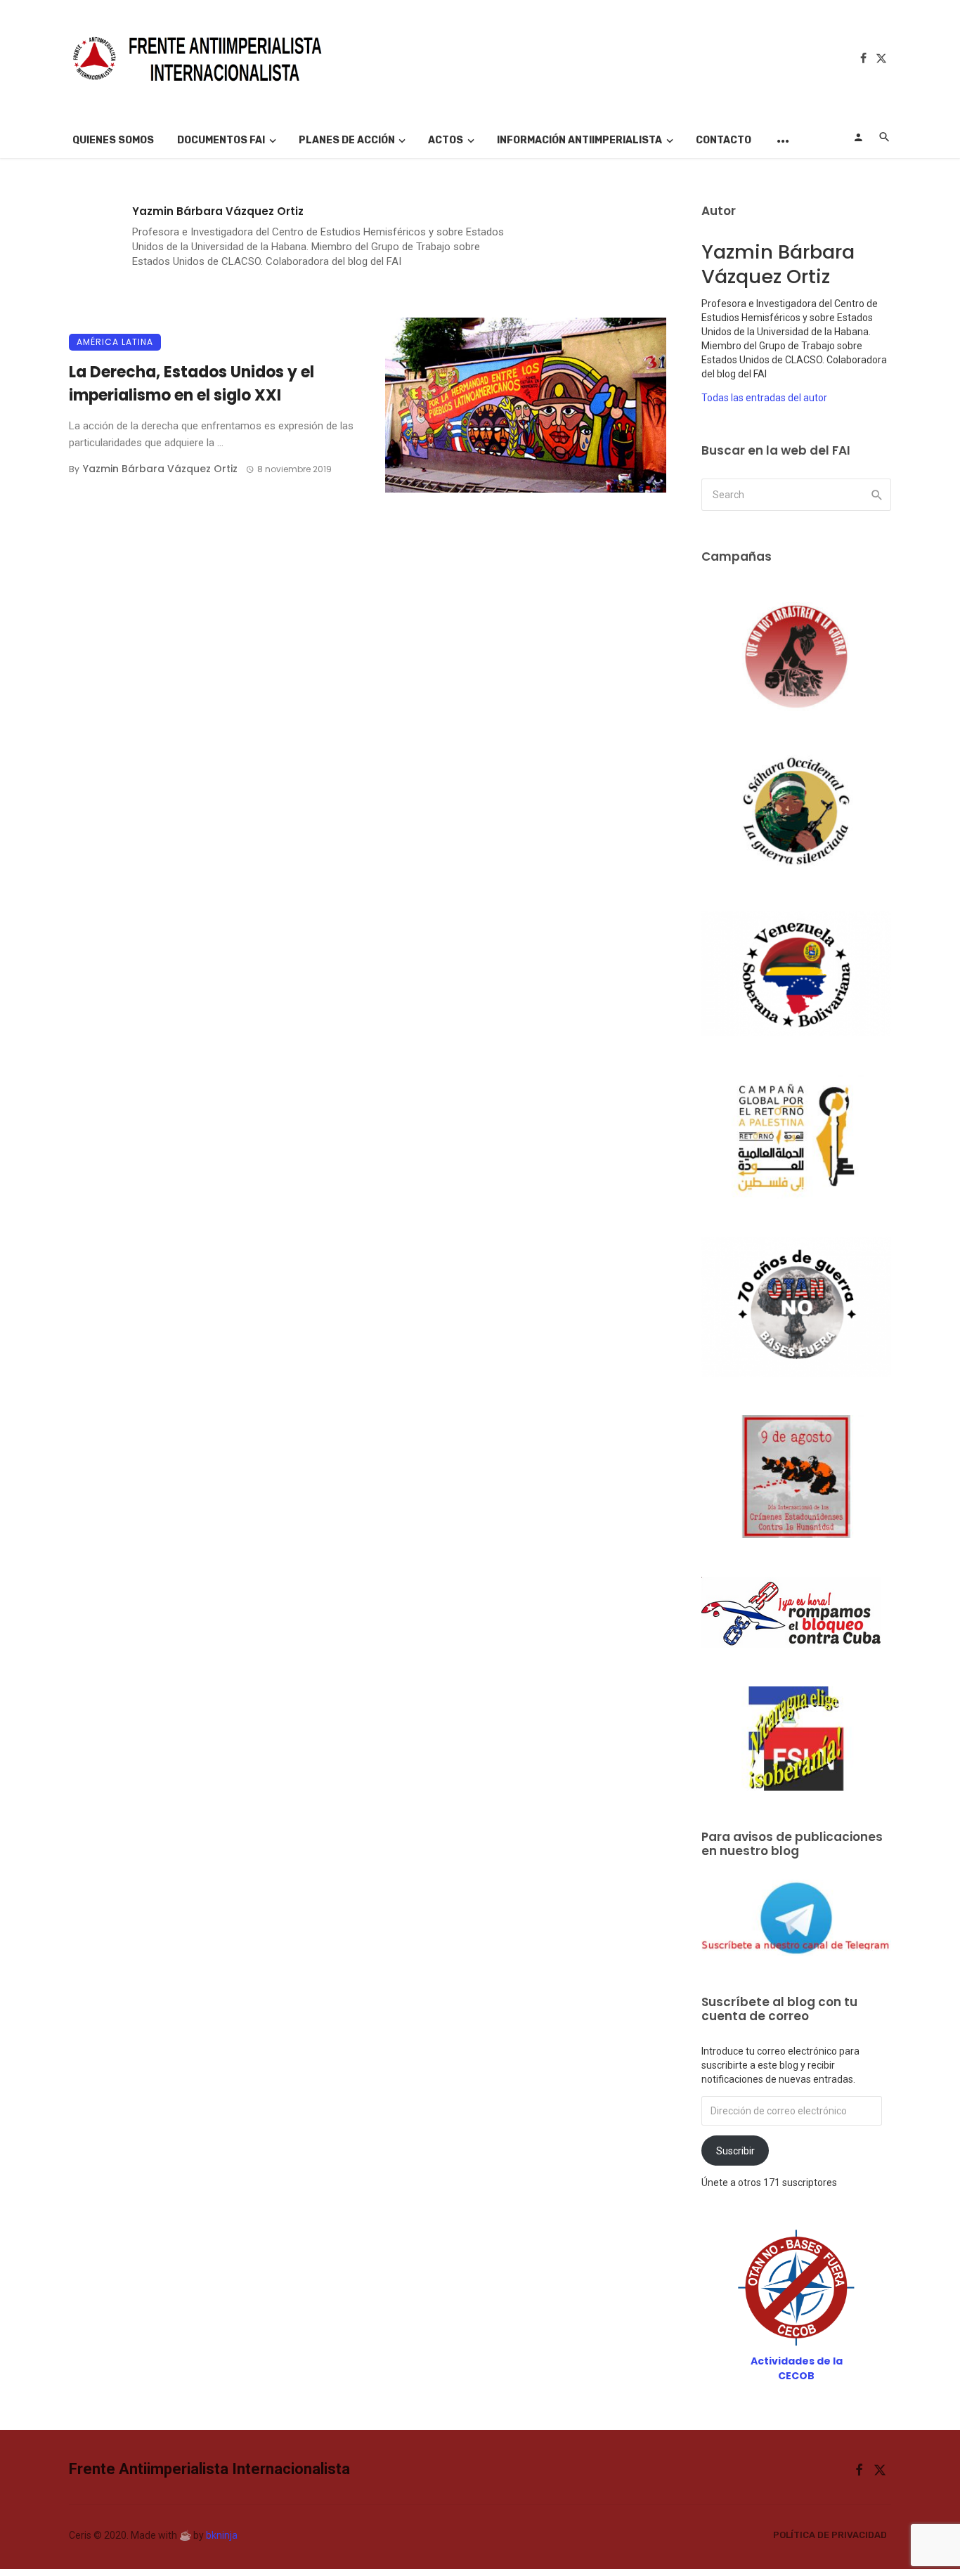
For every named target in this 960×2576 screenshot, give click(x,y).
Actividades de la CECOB (797, 2368)
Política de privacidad (830, 2535)
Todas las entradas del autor (764, 398)
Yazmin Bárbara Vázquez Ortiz (218, 211)
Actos (446, 140)
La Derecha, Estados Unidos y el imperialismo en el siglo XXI (192, 384)
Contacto (724, 140)
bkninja (222, 2535)
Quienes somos (113, 140)
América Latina (115, 342)
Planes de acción (347, 140)
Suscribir (735, 2151)
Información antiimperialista (579, 140)
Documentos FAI (221, 140)
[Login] (858, 137)
